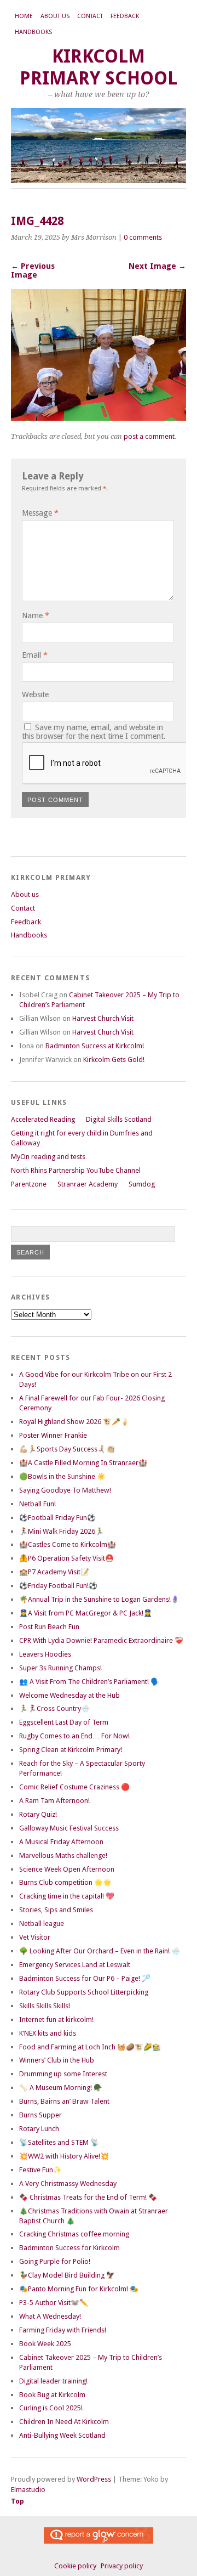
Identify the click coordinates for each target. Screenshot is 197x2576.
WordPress (94, 2479)
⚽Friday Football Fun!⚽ (58, 1586)
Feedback (125, 16)
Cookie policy (75, 2566)
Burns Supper (40, 2115)
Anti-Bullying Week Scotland (62, 2435)
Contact (90, 16)
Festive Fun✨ (40, 2170)
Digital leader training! (53, 2381)
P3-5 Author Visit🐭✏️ (54, 2303)
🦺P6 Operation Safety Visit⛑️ (66, 1558)
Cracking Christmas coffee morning (74, 2234)
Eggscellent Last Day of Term (64, 1722)
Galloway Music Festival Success (69, 1828)
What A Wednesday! (50, 2316)
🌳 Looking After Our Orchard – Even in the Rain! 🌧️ (100, 1951)
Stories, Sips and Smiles (56, 1910)
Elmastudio (28, 2490)
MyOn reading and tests (48, 1157)
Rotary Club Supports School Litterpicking (84, 1992)
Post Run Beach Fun (49, 1627)
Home (24, 16)
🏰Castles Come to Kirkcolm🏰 (68, 1544)
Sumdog (142, 1184)
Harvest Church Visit (103, 1018)
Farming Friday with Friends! (63, 2330)
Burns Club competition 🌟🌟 (65, 1882)
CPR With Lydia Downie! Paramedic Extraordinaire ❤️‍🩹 (101, 1640)
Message (40, 513)
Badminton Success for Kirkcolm (69, 2248)
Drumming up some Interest (63, 2074)
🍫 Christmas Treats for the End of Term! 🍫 (88, 2197)
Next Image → (157, 266)
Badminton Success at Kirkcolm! (95, 1046)
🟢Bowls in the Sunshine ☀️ (62, 1476)
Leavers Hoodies (45, 1654)
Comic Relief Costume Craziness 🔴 (74, 1787)
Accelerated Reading (43, 1119)
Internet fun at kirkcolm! (56, 2019)
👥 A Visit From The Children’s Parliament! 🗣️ (89, 1682)
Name (36, 615)
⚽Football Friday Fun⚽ (57, 1518)
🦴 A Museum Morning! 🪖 (61, 2088)
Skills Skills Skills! (45, 2006)
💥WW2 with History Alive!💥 (64, 2156)
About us (55, 16)
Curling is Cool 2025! (51, 2408)
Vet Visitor (35, 1937)
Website (35, 694)
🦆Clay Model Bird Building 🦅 (67, 2275)
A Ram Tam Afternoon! (54, 1801)
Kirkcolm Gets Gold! (114, 1060)
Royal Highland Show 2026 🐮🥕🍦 (74, 1422)
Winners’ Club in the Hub (57, 2060)
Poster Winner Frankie (53, 1435)
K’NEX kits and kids (48, 2033)
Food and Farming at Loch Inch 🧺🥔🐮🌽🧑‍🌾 (90, 2047)
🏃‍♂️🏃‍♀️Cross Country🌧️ (54, 1708)
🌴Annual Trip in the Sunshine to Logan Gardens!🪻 (99, 1599)
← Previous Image (33, 270)
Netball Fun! (37, 1504)
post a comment (149, 436)
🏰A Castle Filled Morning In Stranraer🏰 (83, 1463)
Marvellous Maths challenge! (63, 1855)
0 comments (143, 237)
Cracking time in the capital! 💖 (67, 1896)
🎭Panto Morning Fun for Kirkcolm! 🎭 (79, 2289)
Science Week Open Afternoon (67, 1869)
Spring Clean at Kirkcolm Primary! (71, 1750)
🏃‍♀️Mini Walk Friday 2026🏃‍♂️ (62, 1531)
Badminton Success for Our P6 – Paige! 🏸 (85, 1978)
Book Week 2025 (45, 2344)
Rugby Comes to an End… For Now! (74, 1736)
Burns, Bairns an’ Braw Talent (64, 2101)
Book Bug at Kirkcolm (52, 2395)
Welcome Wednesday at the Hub (69, 1695)
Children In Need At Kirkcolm (64, 2422)
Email (35, 655)
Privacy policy (122, 2566)
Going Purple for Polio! (55, 2261)
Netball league (42, 1923)
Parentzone (29, 1184)
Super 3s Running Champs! (60, 1668)
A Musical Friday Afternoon (61, 1842)
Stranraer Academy (88, 1184)
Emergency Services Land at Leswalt (75, 1965)
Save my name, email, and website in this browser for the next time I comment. (94, 732)
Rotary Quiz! (38, 1814)
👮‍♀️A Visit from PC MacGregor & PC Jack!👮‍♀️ (86, 1613)
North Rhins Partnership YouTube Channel (76, 1170)
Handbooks (33, 32)
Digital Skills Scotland (119, 1119)
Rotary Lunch (39, 2129)
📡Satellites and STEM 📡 (59, 2142)
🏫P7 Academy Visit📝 (54, 1572)
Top (18, 2501)
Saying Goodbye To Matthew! (65, 1490)
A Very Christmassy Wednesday (68, 2184)
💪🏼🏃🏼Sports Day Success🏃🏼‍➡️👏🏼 (67, 1449)
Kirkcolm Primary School (99, 67)
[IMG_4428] (99, 418)
